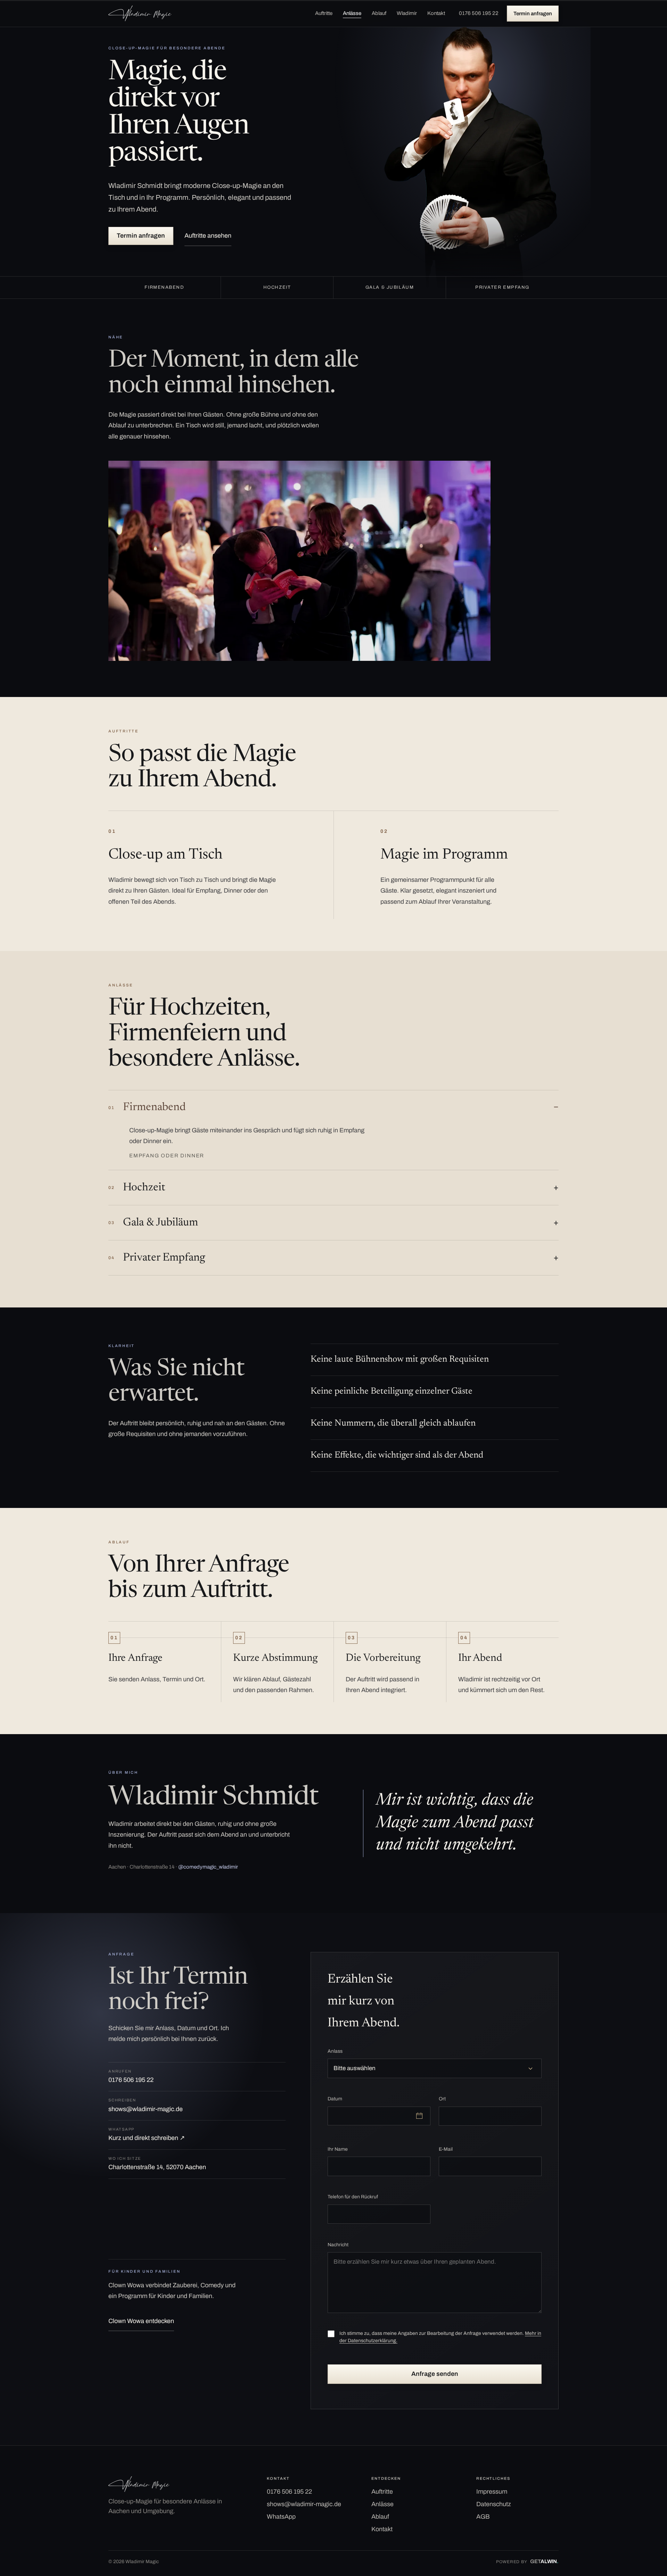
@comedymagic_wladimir (208, 1867)
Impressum (492, 2492)
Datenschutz (494, 2504)
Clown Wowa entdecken (141, 2321)
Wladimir (407, 13)
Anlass (335, 2051)
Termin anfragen (533, 14)
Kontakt (436, 13)
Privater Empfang (157, 1258)
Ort (442, 2099)
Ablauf (379, 13)
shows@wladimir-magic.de (146, 2105)
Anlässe (352, 13)
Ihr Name (338, 2149)
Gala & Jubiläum (153, 1223)
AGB (483, 2517)
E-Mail (446, 2149)
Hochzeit (137, 1188)
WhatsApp (281, 2517)
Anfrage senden (435, 2374)
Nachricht (338, 2245)
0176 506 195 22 (479, 13)
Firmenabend (147, 1107)
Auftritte (324, 13)
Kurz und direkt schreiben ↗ (147, 2134)
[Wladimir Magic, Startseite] (140, 13)
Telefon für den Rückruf (353, 2197)
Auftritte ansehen (208, 236)
